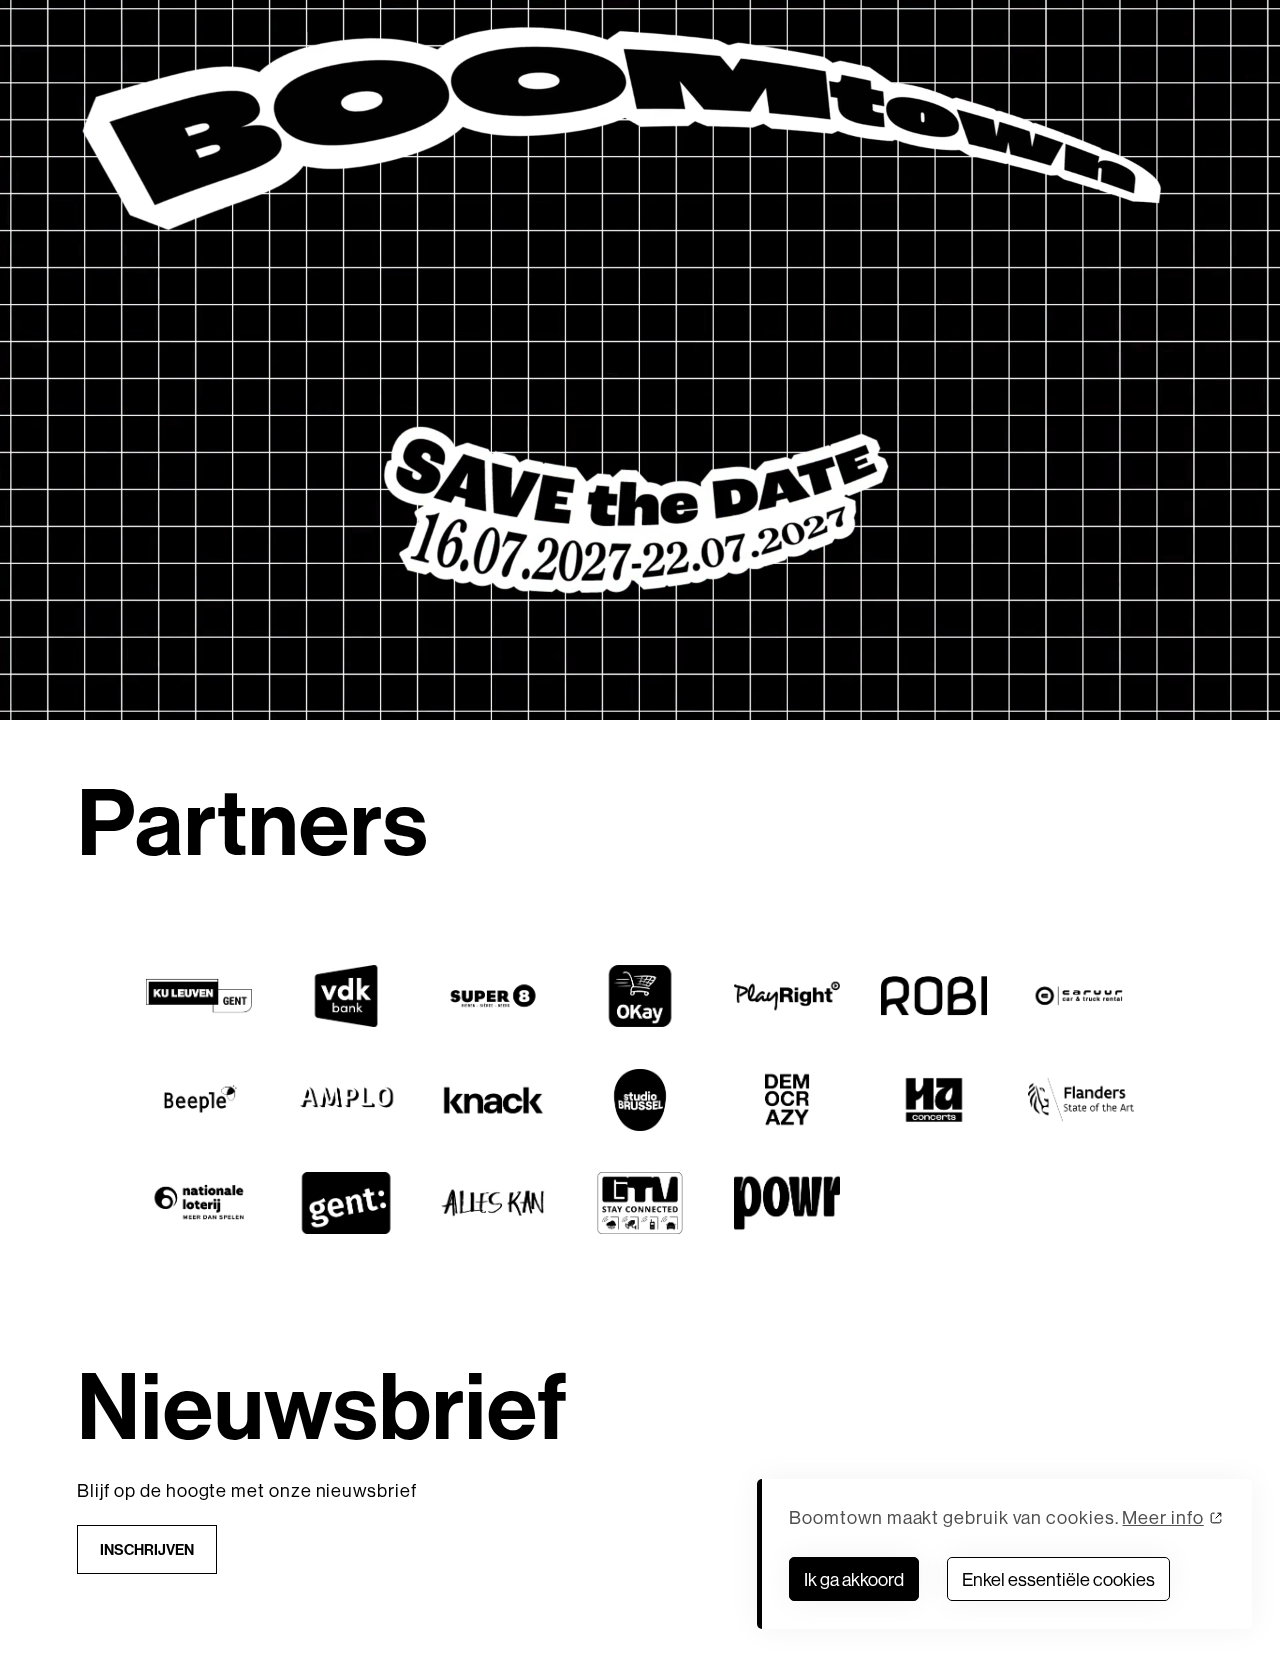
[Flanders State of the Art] (1080, 1100)
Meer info (1162, 1517)
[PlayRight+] (786, 996)
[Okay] (639, 996)
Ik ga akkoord (854, 1579)
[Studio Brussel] (639, 1100)
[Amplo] (345, 1100)
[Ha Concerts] (933, 1100)
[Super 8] (492, 996)
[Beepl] (198, 1100)
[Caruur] (1080, 996)
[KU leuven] (198, 996)
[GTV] (639, 1203)
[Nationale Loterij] (198, 1203)
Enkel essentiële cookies (1058, 1579)
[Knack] (492, 1100)
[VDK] (345, 996)
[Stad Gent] (345, 1203)
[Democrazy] (786, 1100)
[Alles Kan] (492, 1203)
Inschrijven (147, 1549)
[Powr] (786, 1203)
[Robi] (933, 996)
